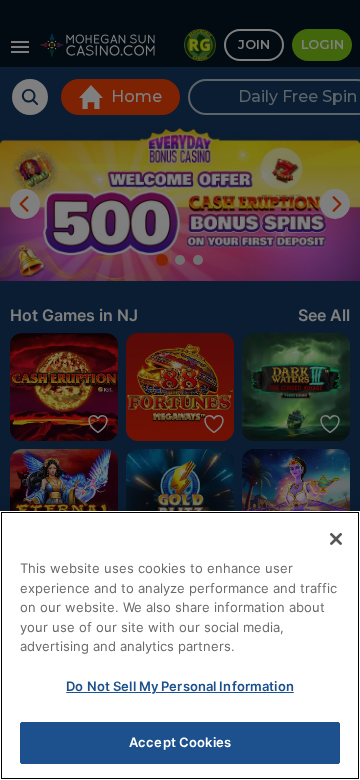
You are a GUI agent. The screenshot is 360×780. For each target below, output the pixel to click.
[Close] (336, 539)
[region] (180, 645)
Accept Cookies (180, 742)
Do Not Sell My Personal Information (180, 686)
